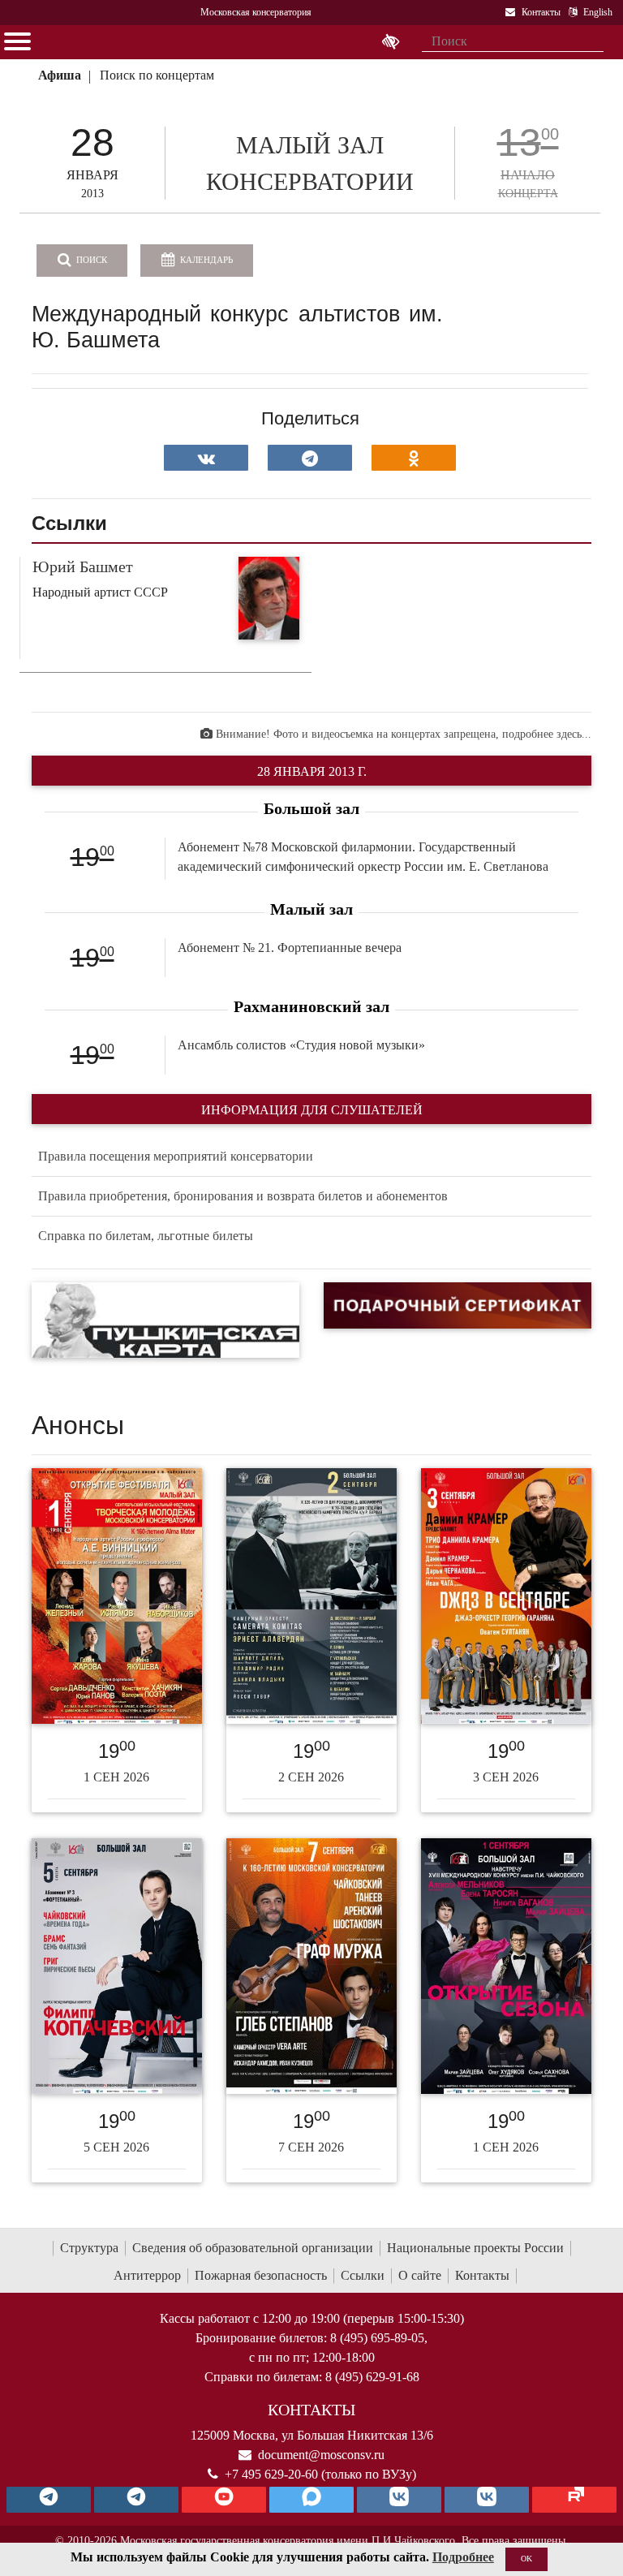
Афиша (60, 75)
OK (526, 2559)
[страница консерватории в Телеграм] (49, 2500)
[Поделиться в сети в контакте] (206, 458)
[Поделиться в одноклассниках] (414, 458)
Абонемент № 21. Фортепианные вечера (290, 948)
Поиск (90, 260)
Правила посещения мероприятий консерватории (176, 1156)
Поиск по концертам (157, 75)
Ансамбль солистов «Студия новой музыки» (301, 1045)
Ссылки (363, 2275)
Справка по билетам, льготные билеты (146, 1236)
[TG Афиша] (136, 2500)
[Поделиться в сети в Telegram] (310, 458)
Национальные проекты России (475, 2248)
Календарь (205, 260)
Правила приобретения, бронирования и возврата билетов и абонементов (243, 1196)
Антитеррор (147, 2275)
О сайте (420, 2275)
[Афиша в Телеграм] (574, 2500)
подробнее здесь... (547, 734)
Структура (89, 2248)
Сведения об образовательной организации (253, 2248)
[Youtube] (224, 2500)
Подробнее (463, 2557)
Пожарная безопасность (261, 2275)
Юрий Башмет (83, 566)
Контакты (482, 2275)
